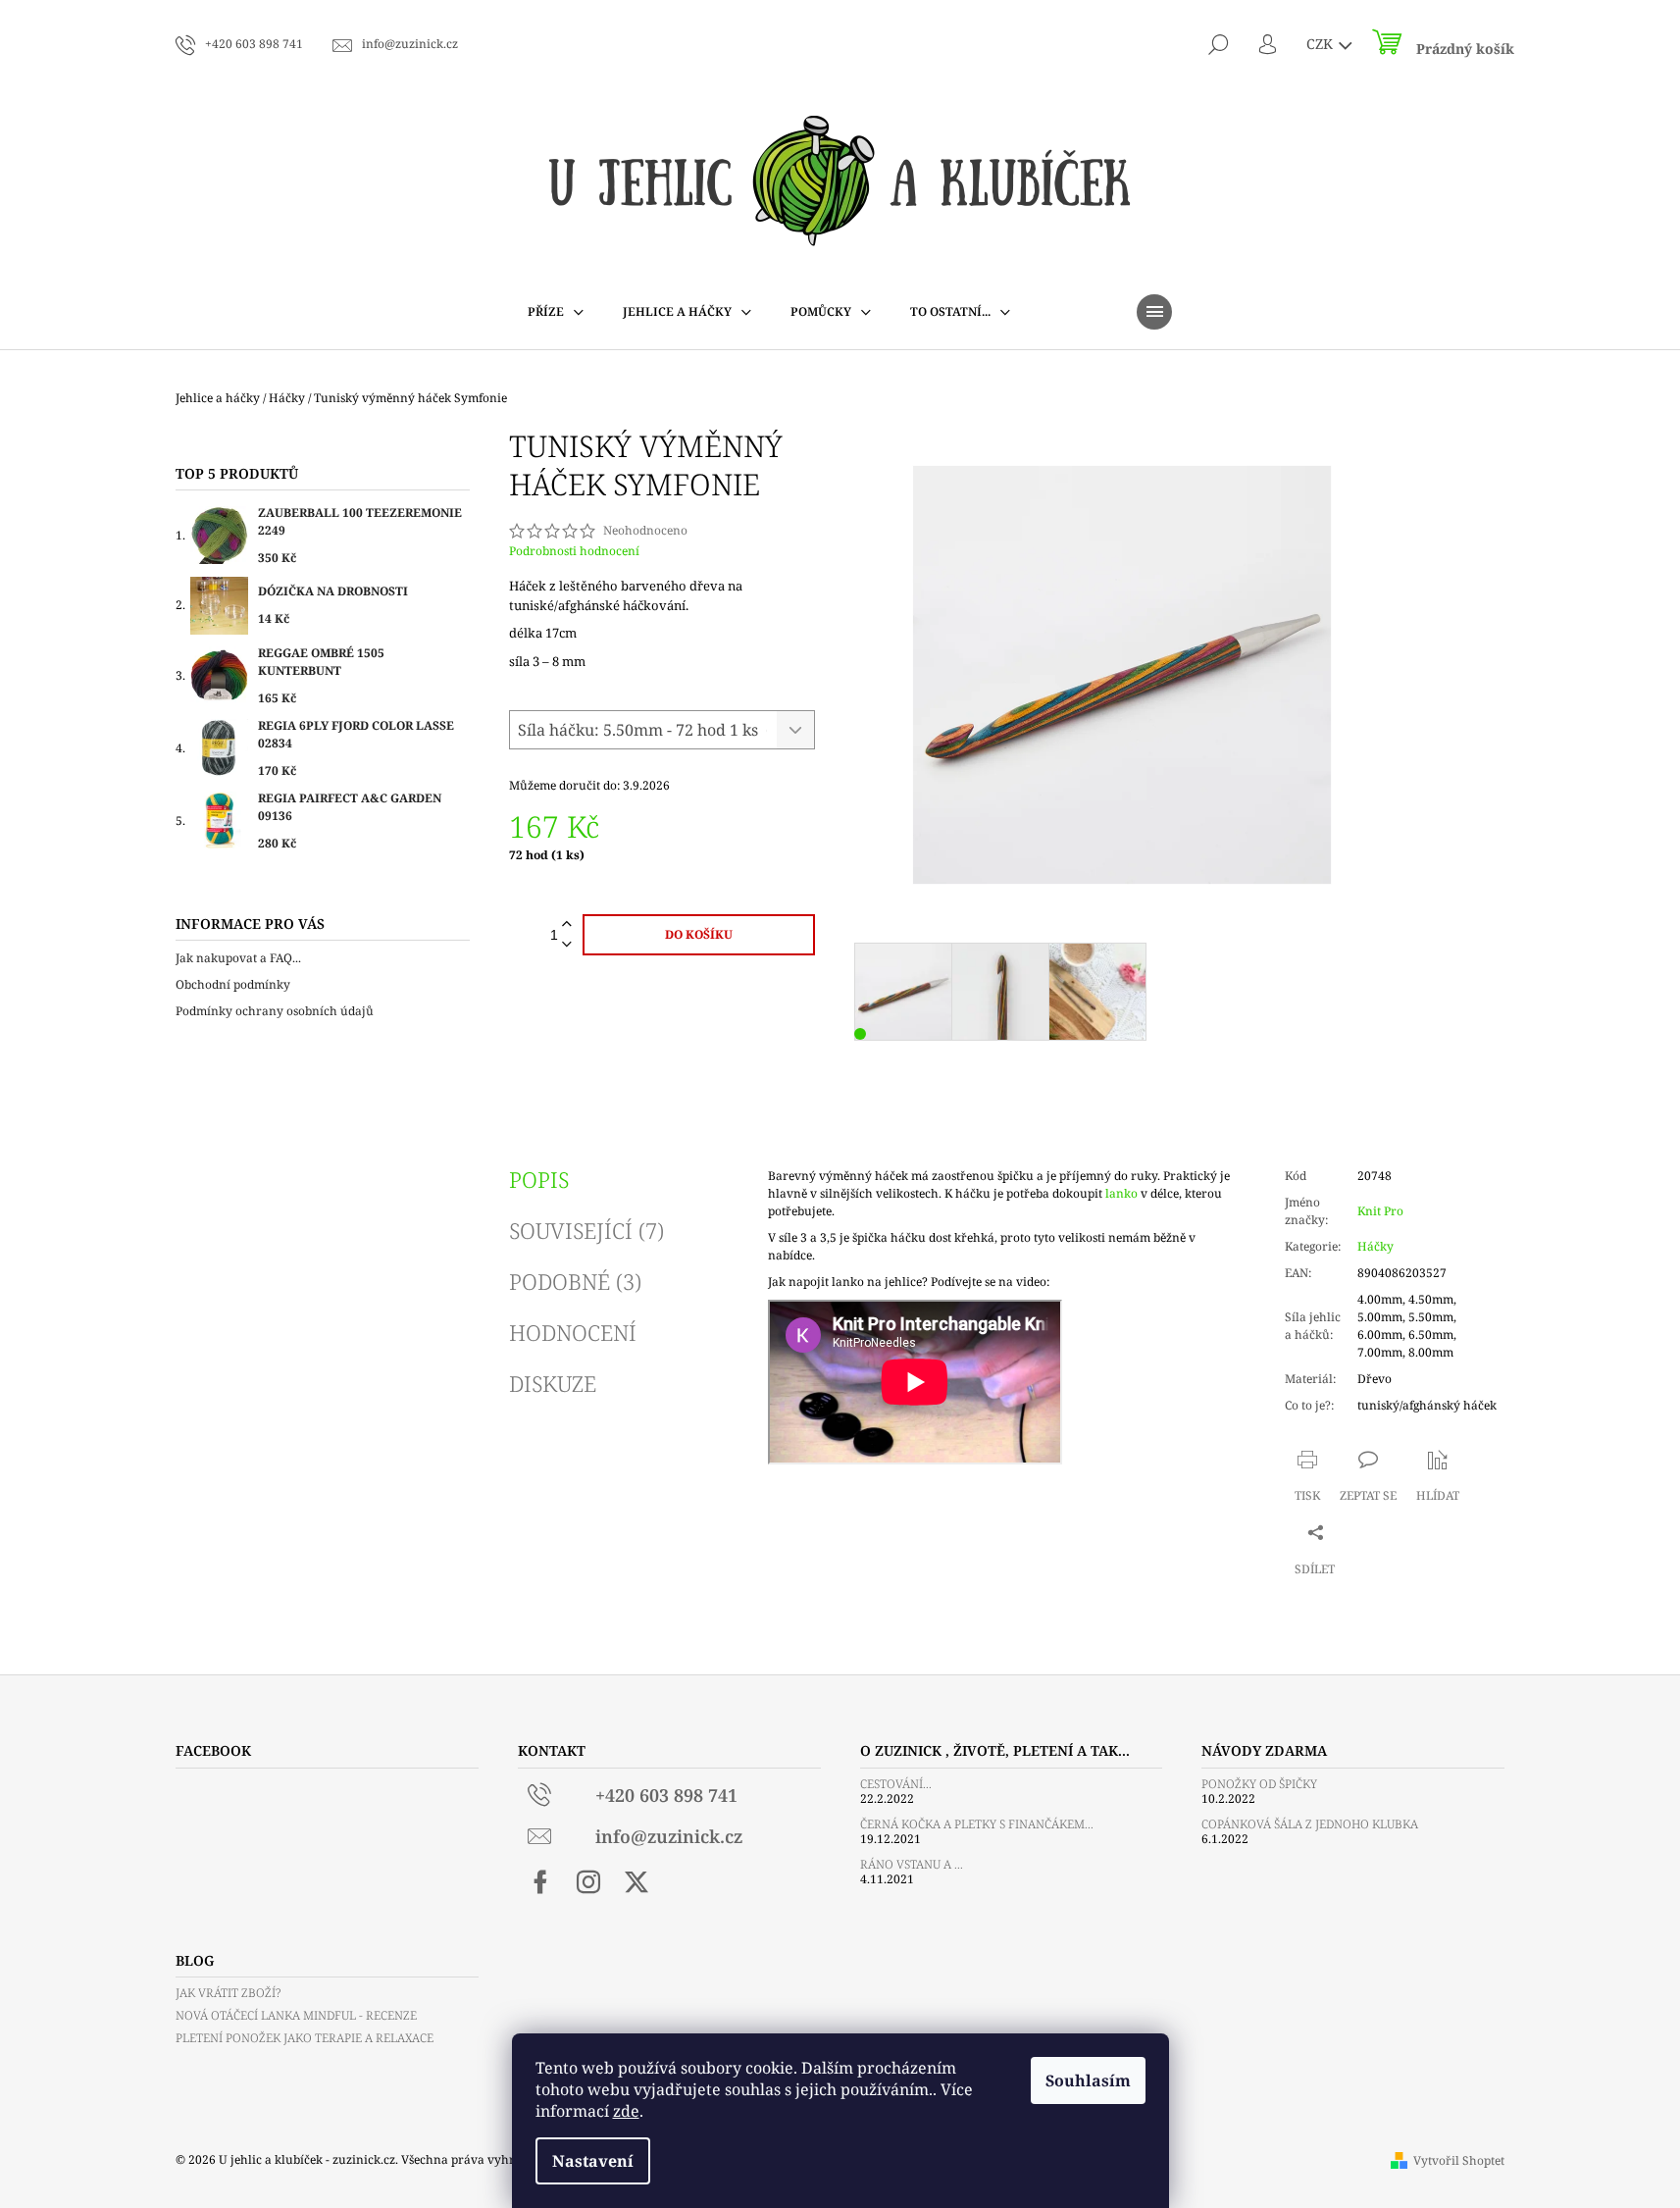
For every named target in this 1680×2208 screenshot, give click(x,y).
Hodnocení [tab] (573, 1332)
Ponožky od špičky (1259, 1784)
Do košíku (699, 934)
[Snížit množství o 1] (567, 945)
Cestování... (896, 1784)
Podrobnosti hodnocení (574, 551)
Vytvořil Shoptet (1459, 2160)
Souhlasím (1088, 2080)
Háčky (1375, 1246)
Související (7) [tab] (586, 1230)
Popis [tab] (539, 1179)
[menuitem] (556, 312)
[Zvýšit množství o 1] (567, 924)
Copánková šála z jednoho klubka (1310, 1824)
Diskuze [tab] (553, 1383)
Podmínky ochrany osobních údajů (275, 1011)
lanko (1121, 1193)
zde (626, 2111)
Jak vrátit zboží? (228, 1993)
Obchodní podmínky (233, 984)
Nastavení (593, 2161)
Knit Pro (1380, 1211)
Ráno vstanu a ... (912, 1864)
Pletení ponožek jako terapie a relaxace (305, 2038)
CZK (1322, 44)
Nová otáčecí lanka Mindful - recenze (296, 2015)
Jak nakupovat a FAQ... (238, 958)
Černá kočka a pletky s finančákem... (977, 1824)
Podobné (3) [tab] (575, 1281)
